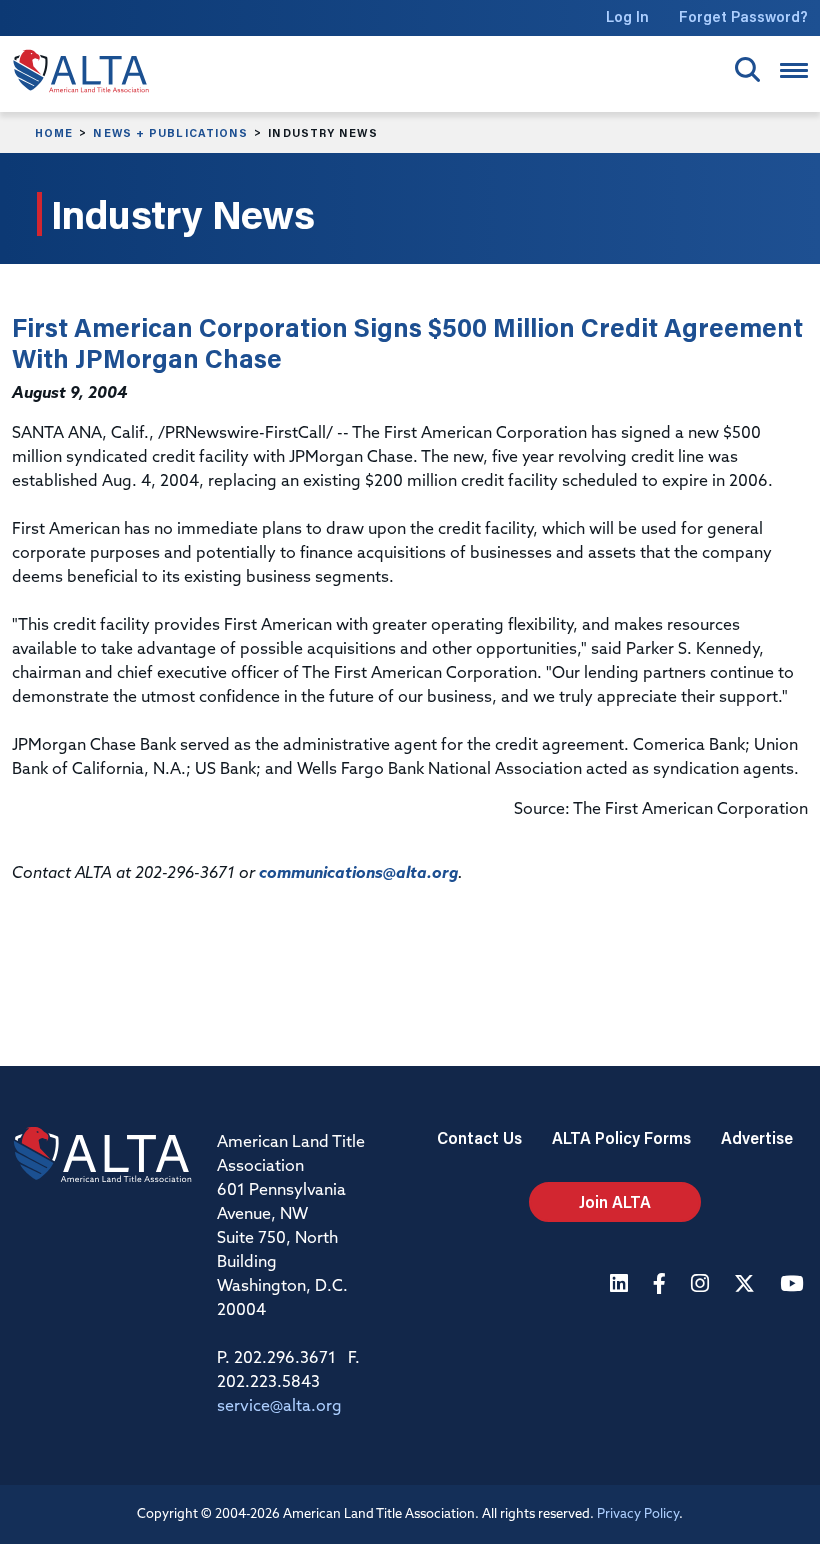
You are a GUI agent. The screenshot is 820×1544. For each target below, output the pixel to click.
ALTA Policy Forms (621, 1137)
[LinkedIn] (621, 1285)
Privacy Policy (638, 1514)
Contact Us (479, 1137)
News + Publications (170, 133)
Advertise (757, 1137)
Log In (627, 16)
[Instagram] (702, 1285)
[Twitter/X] (747, 1285)
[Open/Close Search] (747, 69)
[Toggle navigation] (794, 70)
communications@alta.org (358, 874)
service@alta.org (279, 1407)
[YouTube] (794, 1285)
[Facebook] (662, 1285)
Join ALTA (615, 1201)
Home (54, 133)
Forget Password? (743, 16)
